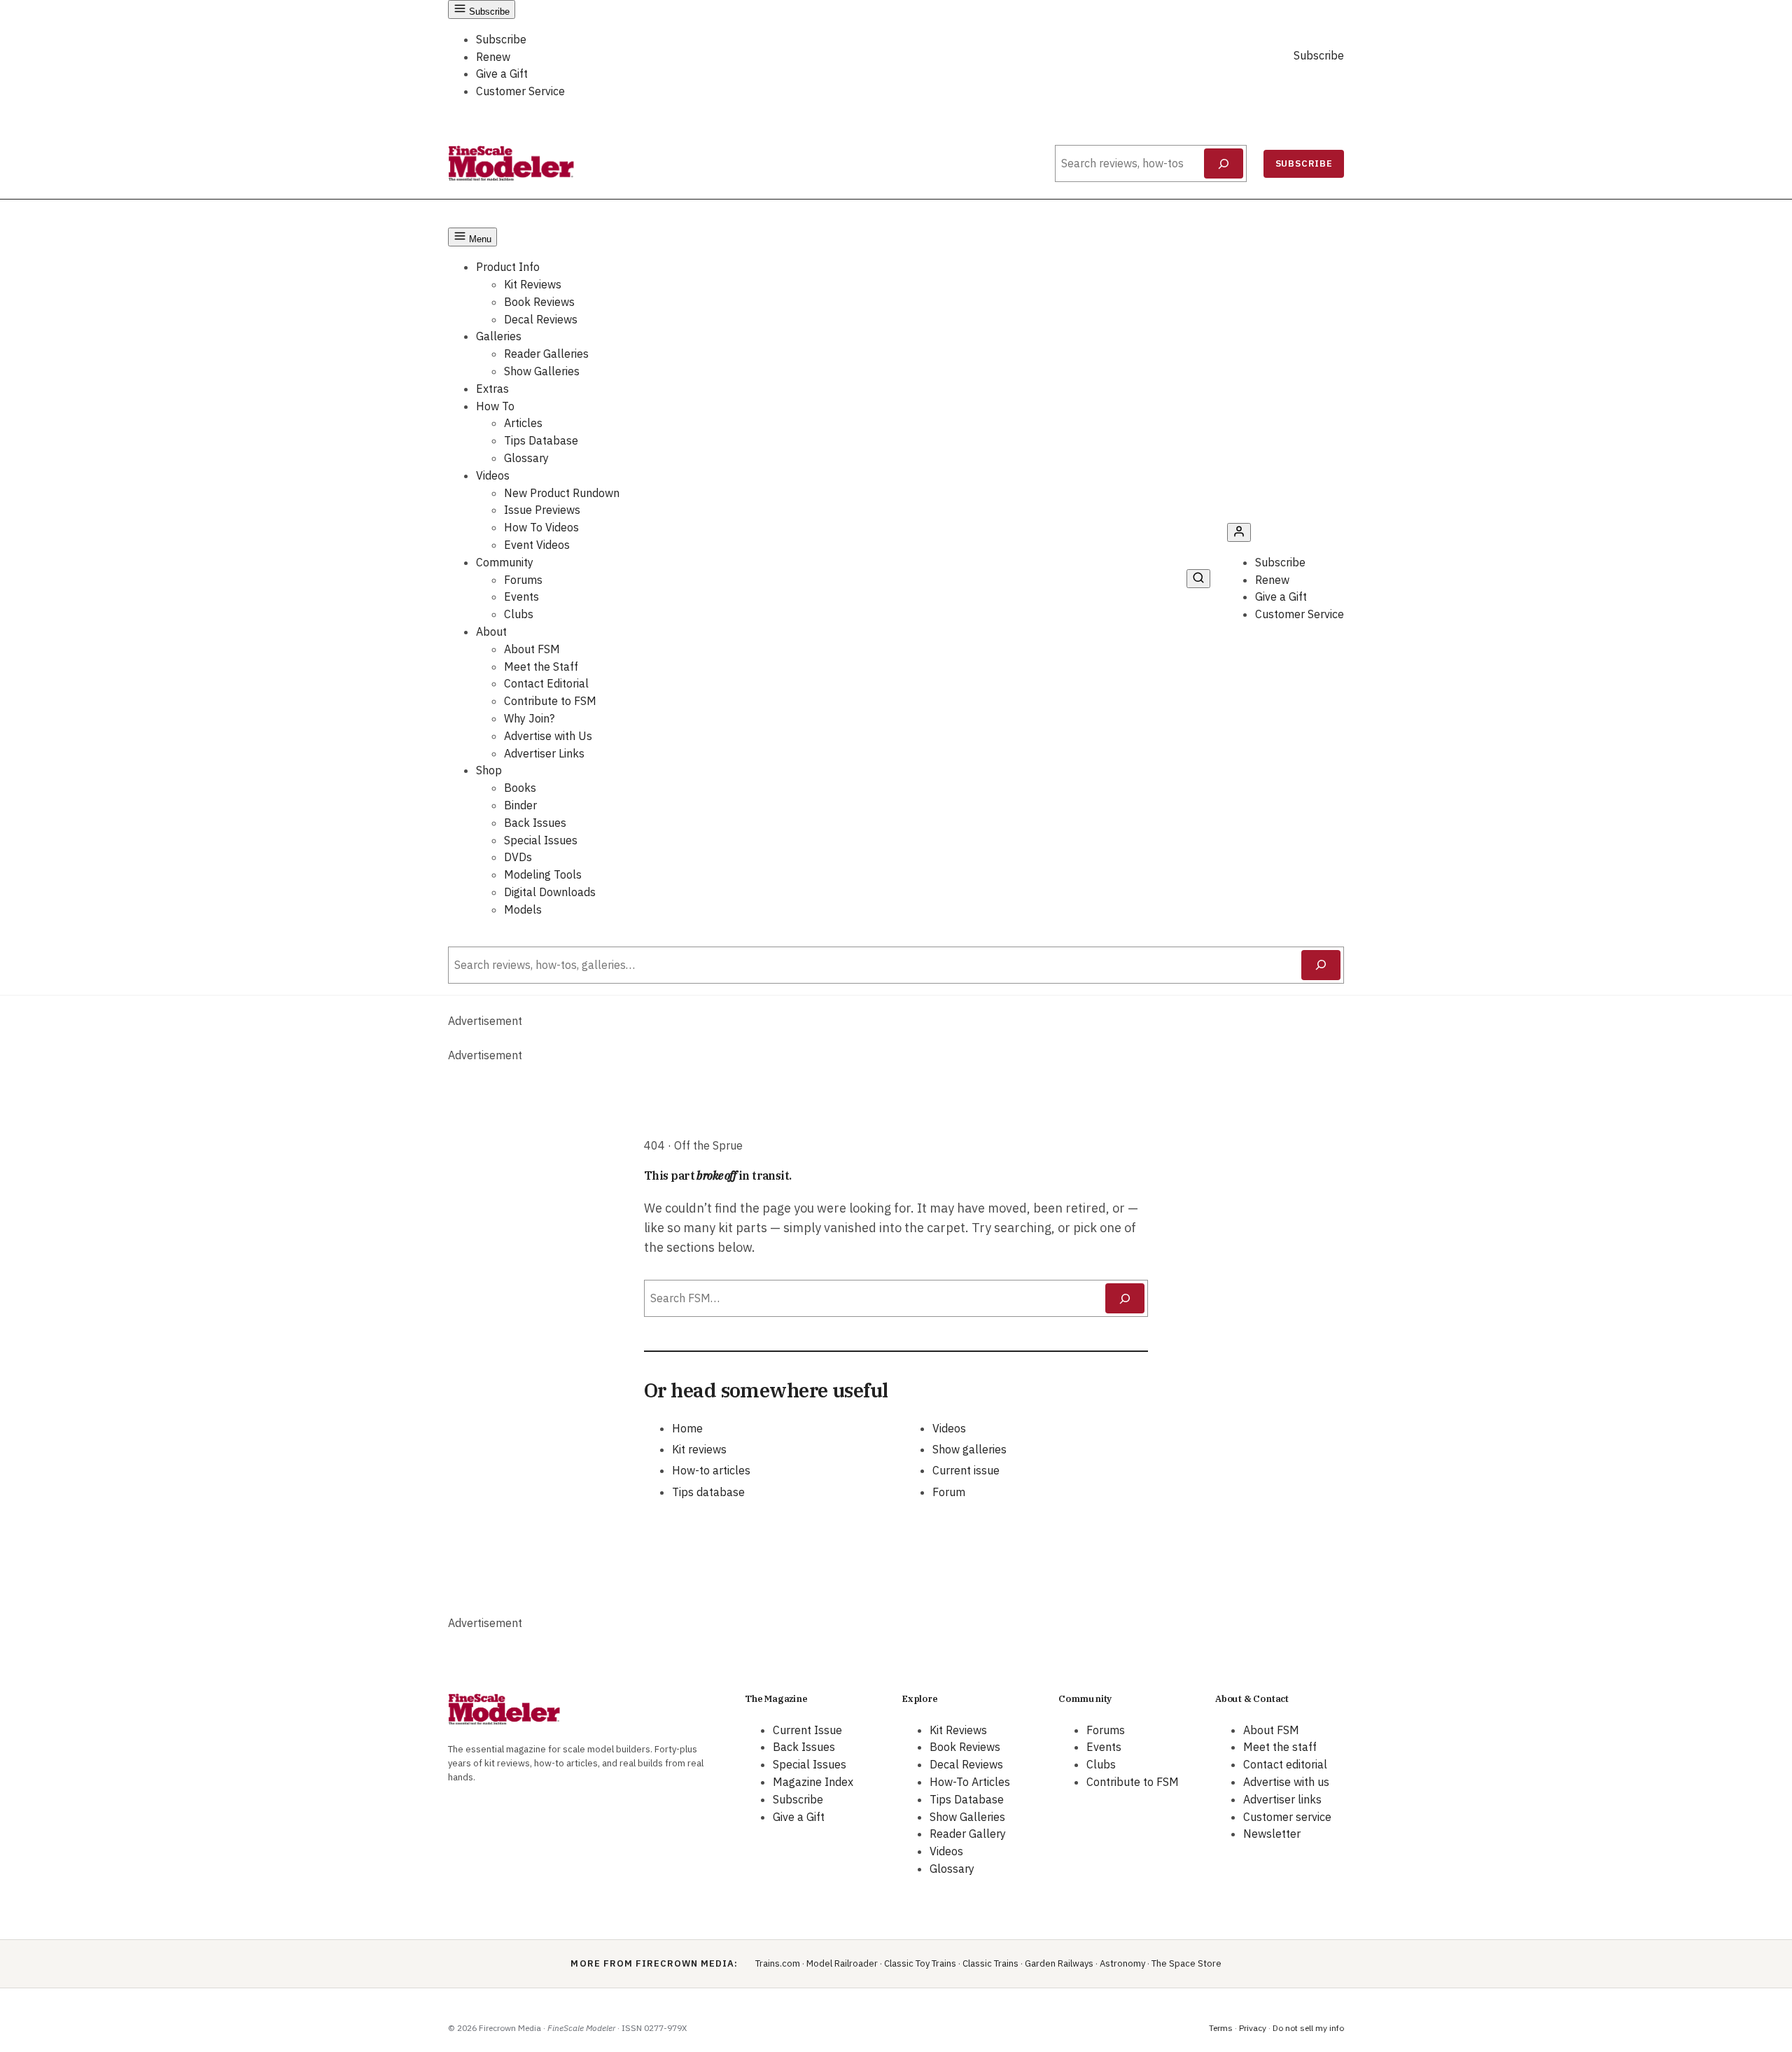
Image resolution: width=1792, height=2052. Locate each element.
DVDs (518, 857)
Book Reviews (539, 302)
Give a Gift (502, 74)
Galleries (499, 336)
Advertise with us (1286, 1782)
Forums (523, 580)
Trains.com (778, 1963)
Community (505, 562)
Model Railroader (842, 1963)
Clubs (519, 614)
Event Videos (537, 545)
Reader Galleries (546, 354)
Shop (489, 770)
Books (520, 788)
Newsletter (1272, 1834)
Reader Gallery (968, 1834)
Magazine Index (813, 1782)
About (491, 631)
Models (523, 909)
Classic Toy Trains (920, 1963)
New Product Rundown (562, 493)
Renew (493, 57)
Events (521, 596)
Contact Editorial (546, 683)
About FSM (532, 649)
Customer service (1287, 1817)
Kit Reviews (533, 284)
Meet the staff (1280, 1747)
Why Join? (529, 718)
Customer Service (520, 91)
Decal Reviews (541, 319)
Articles (523, 423)
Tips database (708, 1492)
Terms (1221, 2028)
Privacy (1253, 2028)
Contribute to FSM (550, 701)
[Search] (1224, 164)
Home (687, 1428)
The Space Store (1186, 1963)
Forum (949, 1492)
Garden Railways (1059, 1963)
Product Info (508, 267)
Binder (520, 805)
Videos (493, 475)
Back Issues (535, 823)
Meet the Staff (541, 666)
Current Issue (807, 1730)
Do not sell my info (1308, 2028)
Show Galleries (542, 371)
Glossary (526, 458)
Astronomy (1122, 1963)
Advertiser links (1282, 1799)
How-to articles (711, 1470)
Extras (492, 389)
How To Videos (541, 527)
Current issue (966, 1470)
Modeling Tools (543, 874)
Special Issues (541, 840)
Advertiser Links (544, 753)
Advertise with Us (548, 736)
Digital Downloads (550, 892)
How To (495, 406)
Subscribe (501, 39)
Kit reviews (699, 1449)
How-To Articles (970, 1782)
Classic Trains (990, 1963)
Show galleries (969, 1449)
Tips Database (541, 440)
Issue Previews (542, 510)
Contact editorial (1285, 1764)
